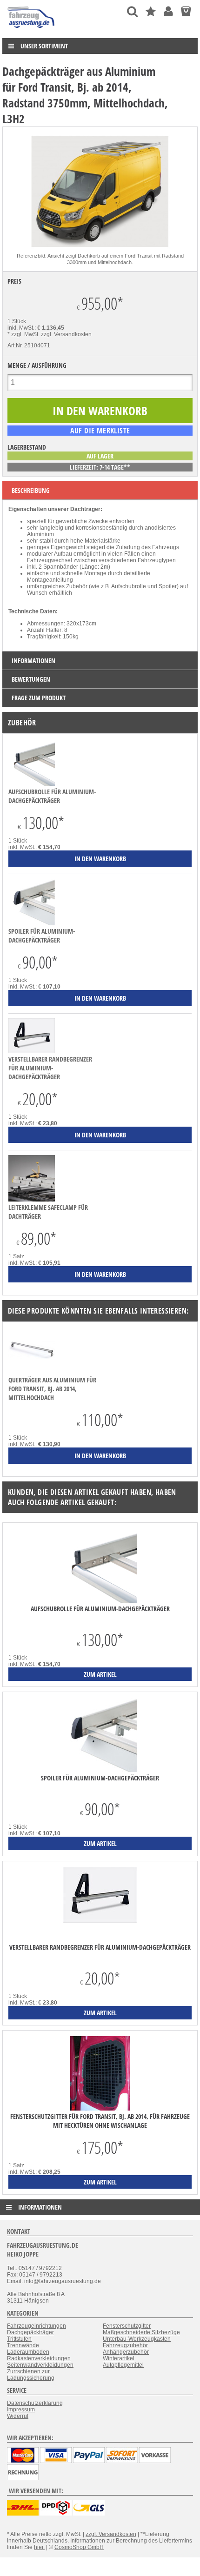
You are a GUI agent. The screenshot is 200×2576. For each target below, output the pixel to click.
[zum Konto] (168, 11)
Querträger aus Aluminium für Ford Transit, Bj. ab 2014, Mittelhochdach (52, 1389)
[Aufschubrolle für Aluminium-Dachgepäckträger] (32, 784)
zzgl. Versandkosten (66, 334)
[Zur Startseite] (31, 30)
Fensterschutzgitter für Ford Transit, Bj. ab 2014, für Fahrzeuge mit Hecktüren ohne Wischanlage (100, 2121)
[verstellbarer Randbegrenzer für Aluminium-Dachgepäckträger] (32, 1051)
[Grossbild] (100, 249)
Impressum (21, 2410)
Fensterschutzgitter (127, 2326)
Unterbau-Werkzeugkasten (137, 2339)
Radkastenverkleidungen (39, 2358)
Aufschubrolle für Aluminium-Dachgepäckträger (52, 796)
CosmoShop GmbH (79, 2547)
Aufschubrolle (129, 586)
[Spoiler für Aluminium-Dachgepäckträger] (32, 923)
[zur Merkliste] (151, 11)
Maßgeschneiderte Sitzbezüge (141, 2332)
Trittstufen (19, 2339)
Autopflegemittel (123, 2365)
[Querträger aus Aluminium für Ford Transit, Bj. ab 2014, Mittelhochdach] (32, 1372)
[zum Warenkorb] (186, 11)
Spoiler (168, 586)
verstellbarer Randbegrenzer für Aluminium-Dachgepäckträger (50, 1068)
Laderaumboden (28, 2352)
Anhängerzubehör (126, 2352)
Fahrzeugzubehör (125, 2345)
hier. (39, 2547)
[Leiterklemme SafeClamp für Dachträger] (32, 1200)
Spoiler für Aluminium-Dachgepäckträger (42, 936)
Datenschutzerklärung (35, 2403)
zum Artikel (100, 1674)
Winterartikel (119, 2358)
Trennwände (23, 2345)
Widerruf (18, 2416)
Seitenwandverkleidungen (40, 2365)
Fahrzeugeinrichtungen (37, 2326)
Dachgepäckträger (30, 2332)
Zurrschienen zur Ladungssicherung (31, 2375)
